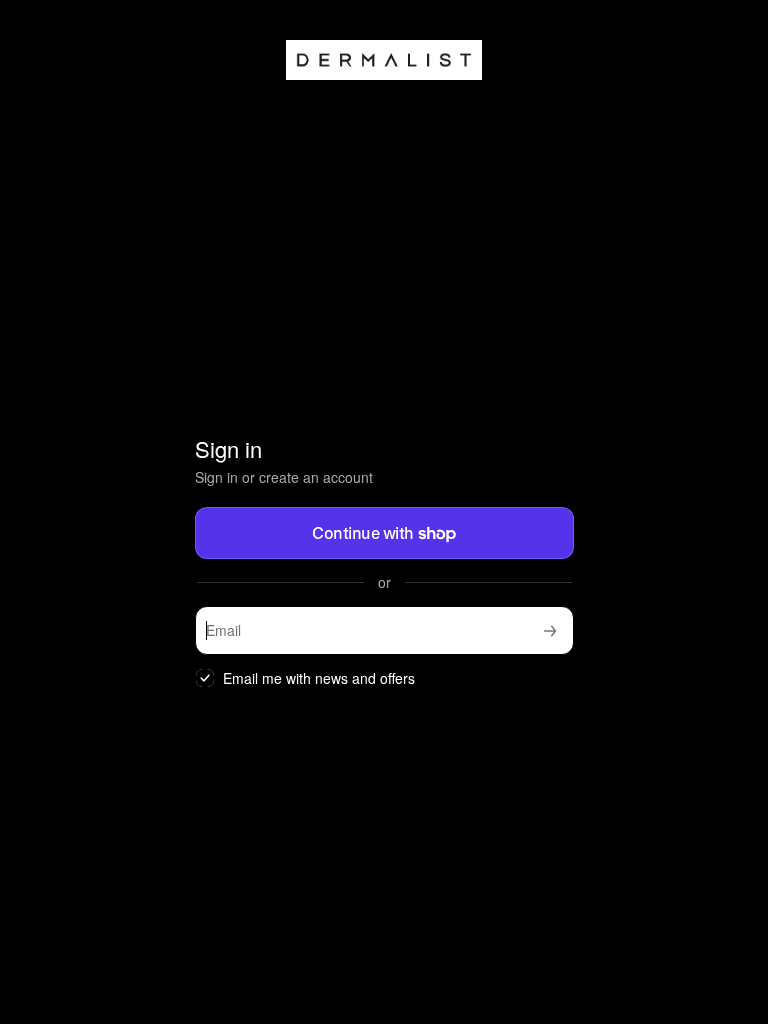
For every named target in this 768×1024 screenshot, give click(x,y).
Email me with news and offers (319, 678)
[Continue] (550, 630)
